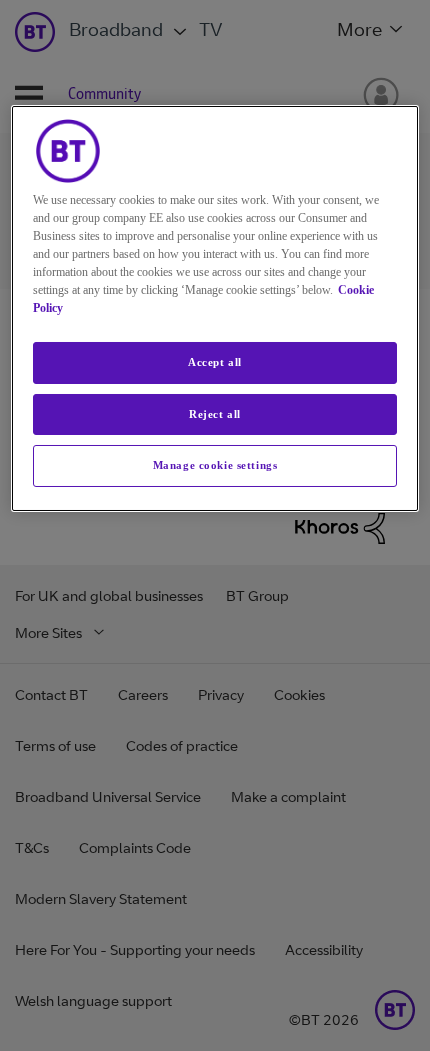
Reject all (215, 414)
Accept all (215, 362)
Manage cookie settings (215, 465)
